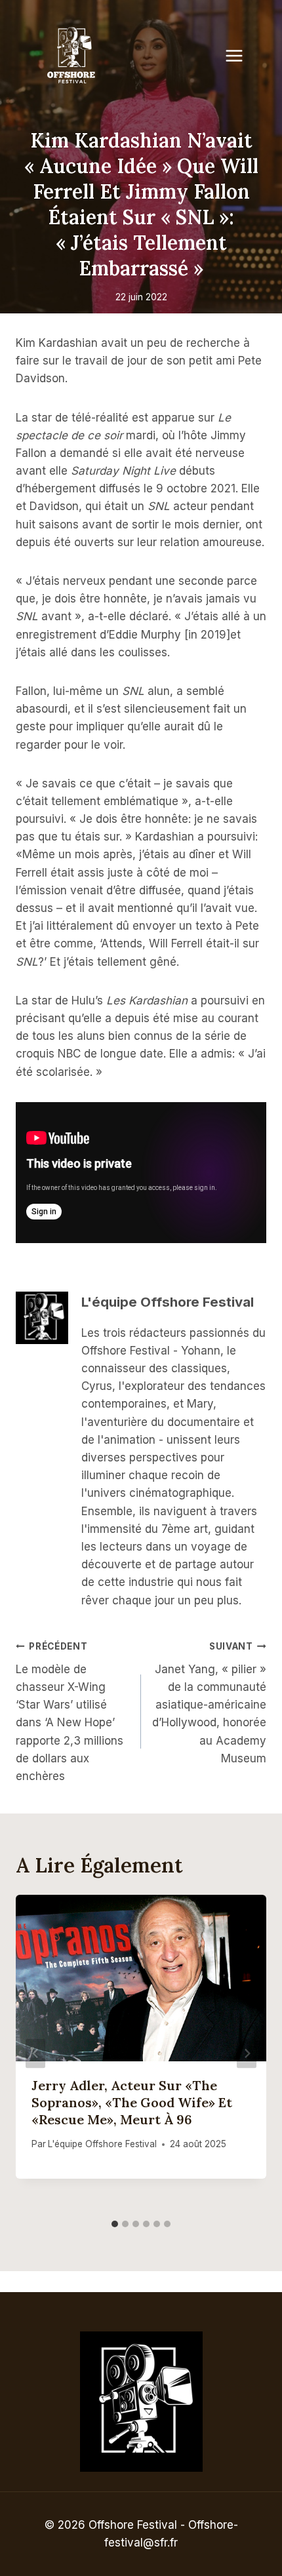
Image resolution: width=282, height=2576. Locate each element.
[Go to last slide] (35, 2054)
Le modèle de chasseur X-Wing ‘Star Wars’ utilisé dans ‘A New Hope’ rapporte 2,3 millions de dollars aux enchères (70, 1712)
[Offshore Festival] (72, 56)
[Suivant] (247, 2054)
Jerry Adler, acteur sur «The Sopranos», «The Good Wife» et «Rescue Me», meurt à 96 (132, 2102)
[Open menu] (241, 55)
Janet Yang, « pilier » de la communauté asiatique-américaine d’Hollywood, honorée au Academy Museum (209, 1703)
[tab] (115, 2224)
